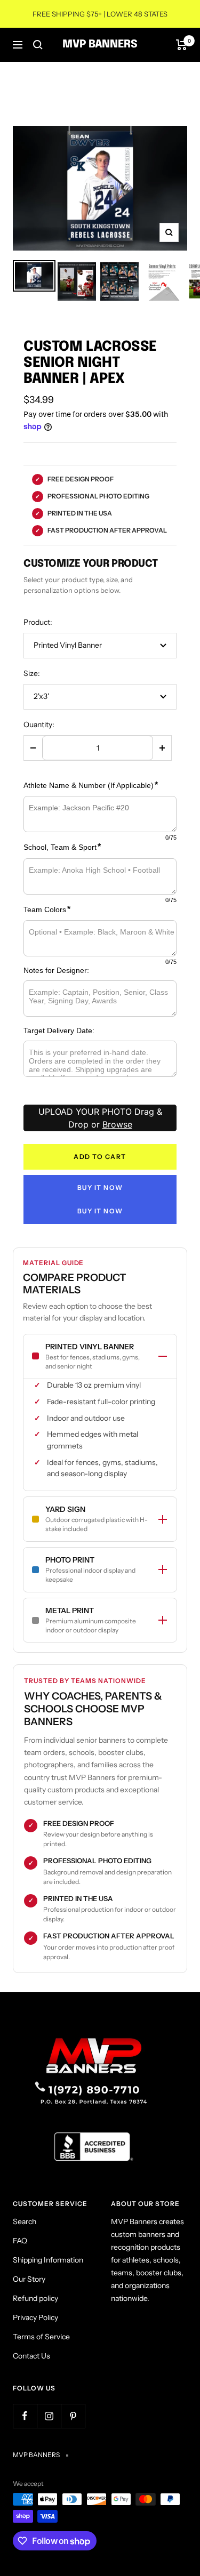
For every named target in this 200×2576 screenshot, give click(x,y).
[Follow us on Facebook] (25, 2416)
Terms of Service (41, 2337)
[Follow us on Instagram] (49, 2416)
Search (25, 2221)
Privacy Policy (35, 2317)
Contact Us (31, 2356)
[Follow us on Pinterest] (73, 2416)
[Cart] (182, 45)
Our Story (29, 2279)
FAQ (20, 2241)
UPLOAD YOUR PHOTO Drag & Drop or (100, 1118)
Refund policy (35, 2298)
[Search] (38, 45)
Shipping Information (48, 2260)
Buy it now (100, 1188)
